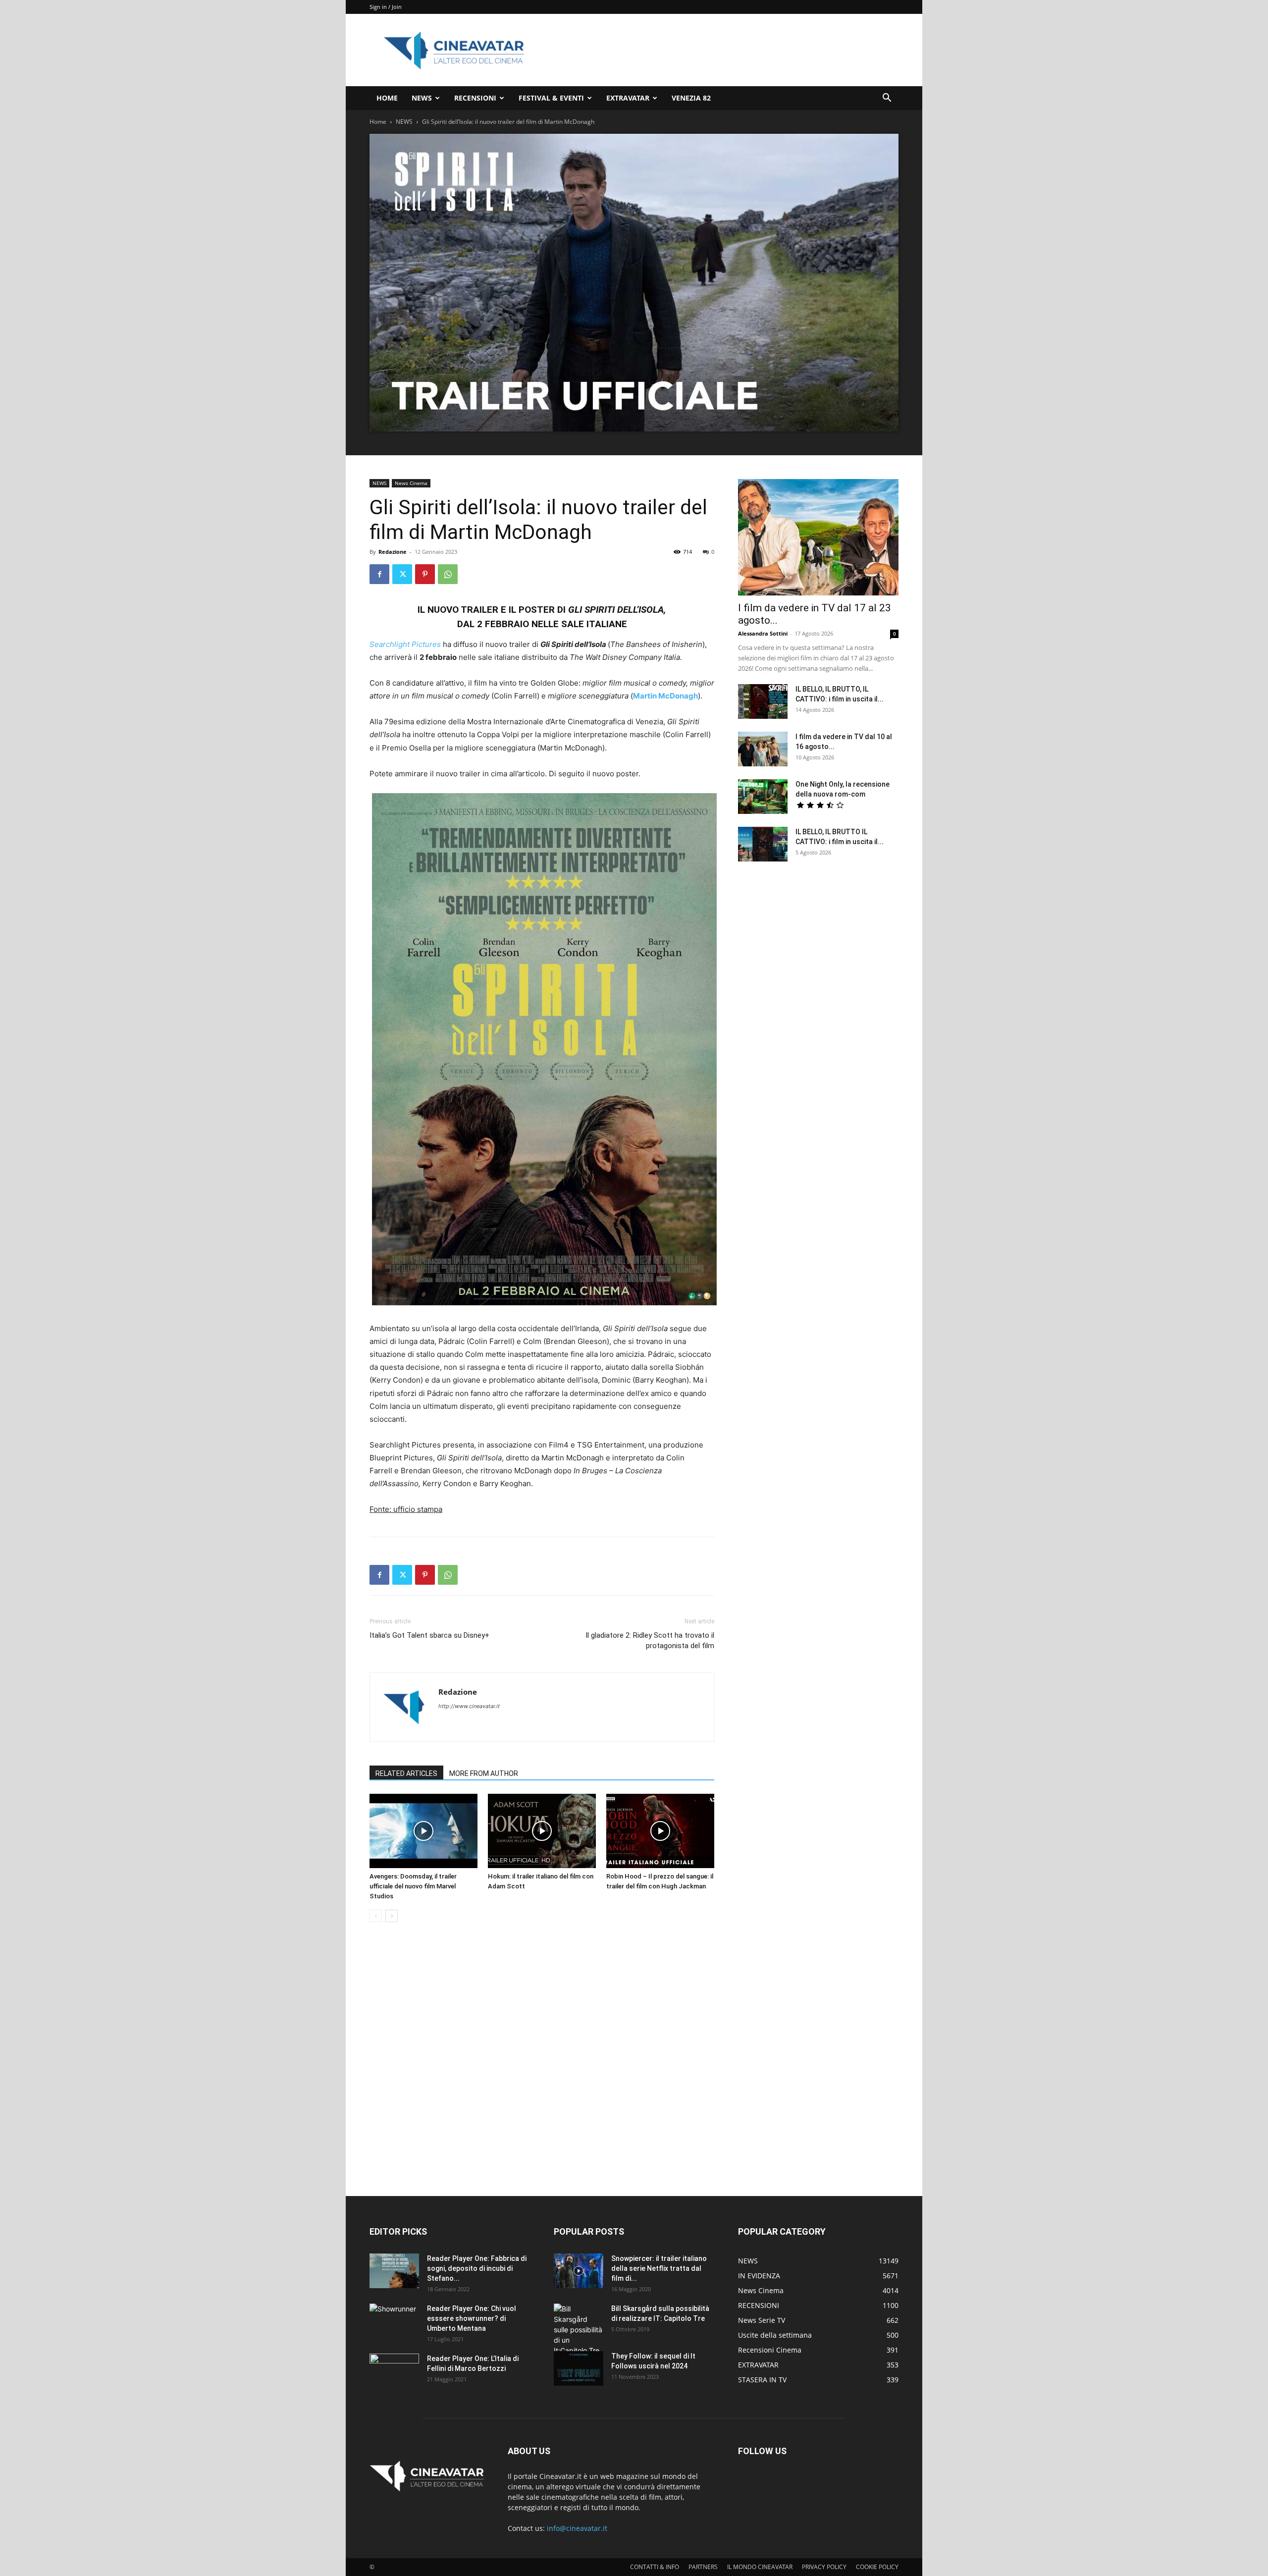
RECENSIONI (475, 98)
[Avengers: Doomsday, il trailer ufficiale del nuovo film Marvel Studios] (423, 1831)
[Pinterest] (425, 574)
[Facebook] (379, 574)
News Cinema (411, 483)
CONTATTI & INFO (655, 2567)
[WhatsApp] (448, 574)
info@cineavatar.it (577, 2528)
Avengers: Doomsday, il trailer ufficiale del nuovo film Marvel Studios (413, 1886)
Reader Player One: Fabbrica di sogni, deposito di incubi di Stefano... (477, 2268)
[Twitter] (402, 574)
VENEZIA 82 (691, 98)
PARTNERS (703, 2567)
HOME (387, 98)
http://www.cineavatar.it (469, 1706)
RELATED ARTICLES (406, 1773)
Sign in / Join (386, 7)
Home (378, 122)
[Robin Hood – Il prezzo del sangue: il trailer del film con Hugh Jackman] (660, 1831)
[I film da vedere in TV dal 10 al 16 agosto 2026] (763, 749)
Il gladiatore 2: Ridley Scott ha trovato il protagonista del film (650, 1640)
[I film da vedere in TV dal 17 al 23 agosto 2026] (818, 537)
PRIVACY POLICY (824, 2567)
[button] (887, 99)
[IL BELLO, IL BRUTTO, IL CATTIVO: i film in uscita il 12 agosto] (763, 701)
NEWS (422, 98)
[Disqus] (542, 2070)
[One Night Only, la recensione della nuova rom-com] (763, 797)
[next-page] (392, 1916)
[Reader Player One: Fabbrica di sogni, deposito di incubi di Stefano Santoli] (394, 2271)
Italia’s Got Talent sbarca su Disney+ (429, 1635)
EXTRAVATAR (628, 98)
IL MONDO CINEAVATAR (760, 2567)
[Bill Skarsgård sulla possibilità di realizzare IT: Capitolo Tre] (579, 2330)
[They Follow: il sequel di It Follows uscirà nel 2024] (579, 2368)
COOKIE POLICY (877, 2567)
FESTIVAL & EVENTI (551, 98)
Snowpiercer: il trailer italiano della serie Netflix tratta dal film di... (659, 2268)
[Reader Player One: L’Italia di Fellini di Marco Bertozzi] (394, 2371)
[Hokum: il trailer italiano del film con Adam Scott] (542, 1831)
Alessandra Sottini (763, 633)
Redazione (393, 552)
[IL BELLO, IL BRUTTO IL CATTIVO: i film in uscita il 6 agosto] (763, 844)
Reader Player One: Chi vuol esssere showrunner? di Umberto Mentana (472, 2318)
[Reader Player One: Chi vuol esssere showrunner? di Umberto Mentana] (394, 2321)
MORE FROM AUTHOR (484, 1773)
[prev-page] (376, 1916)
